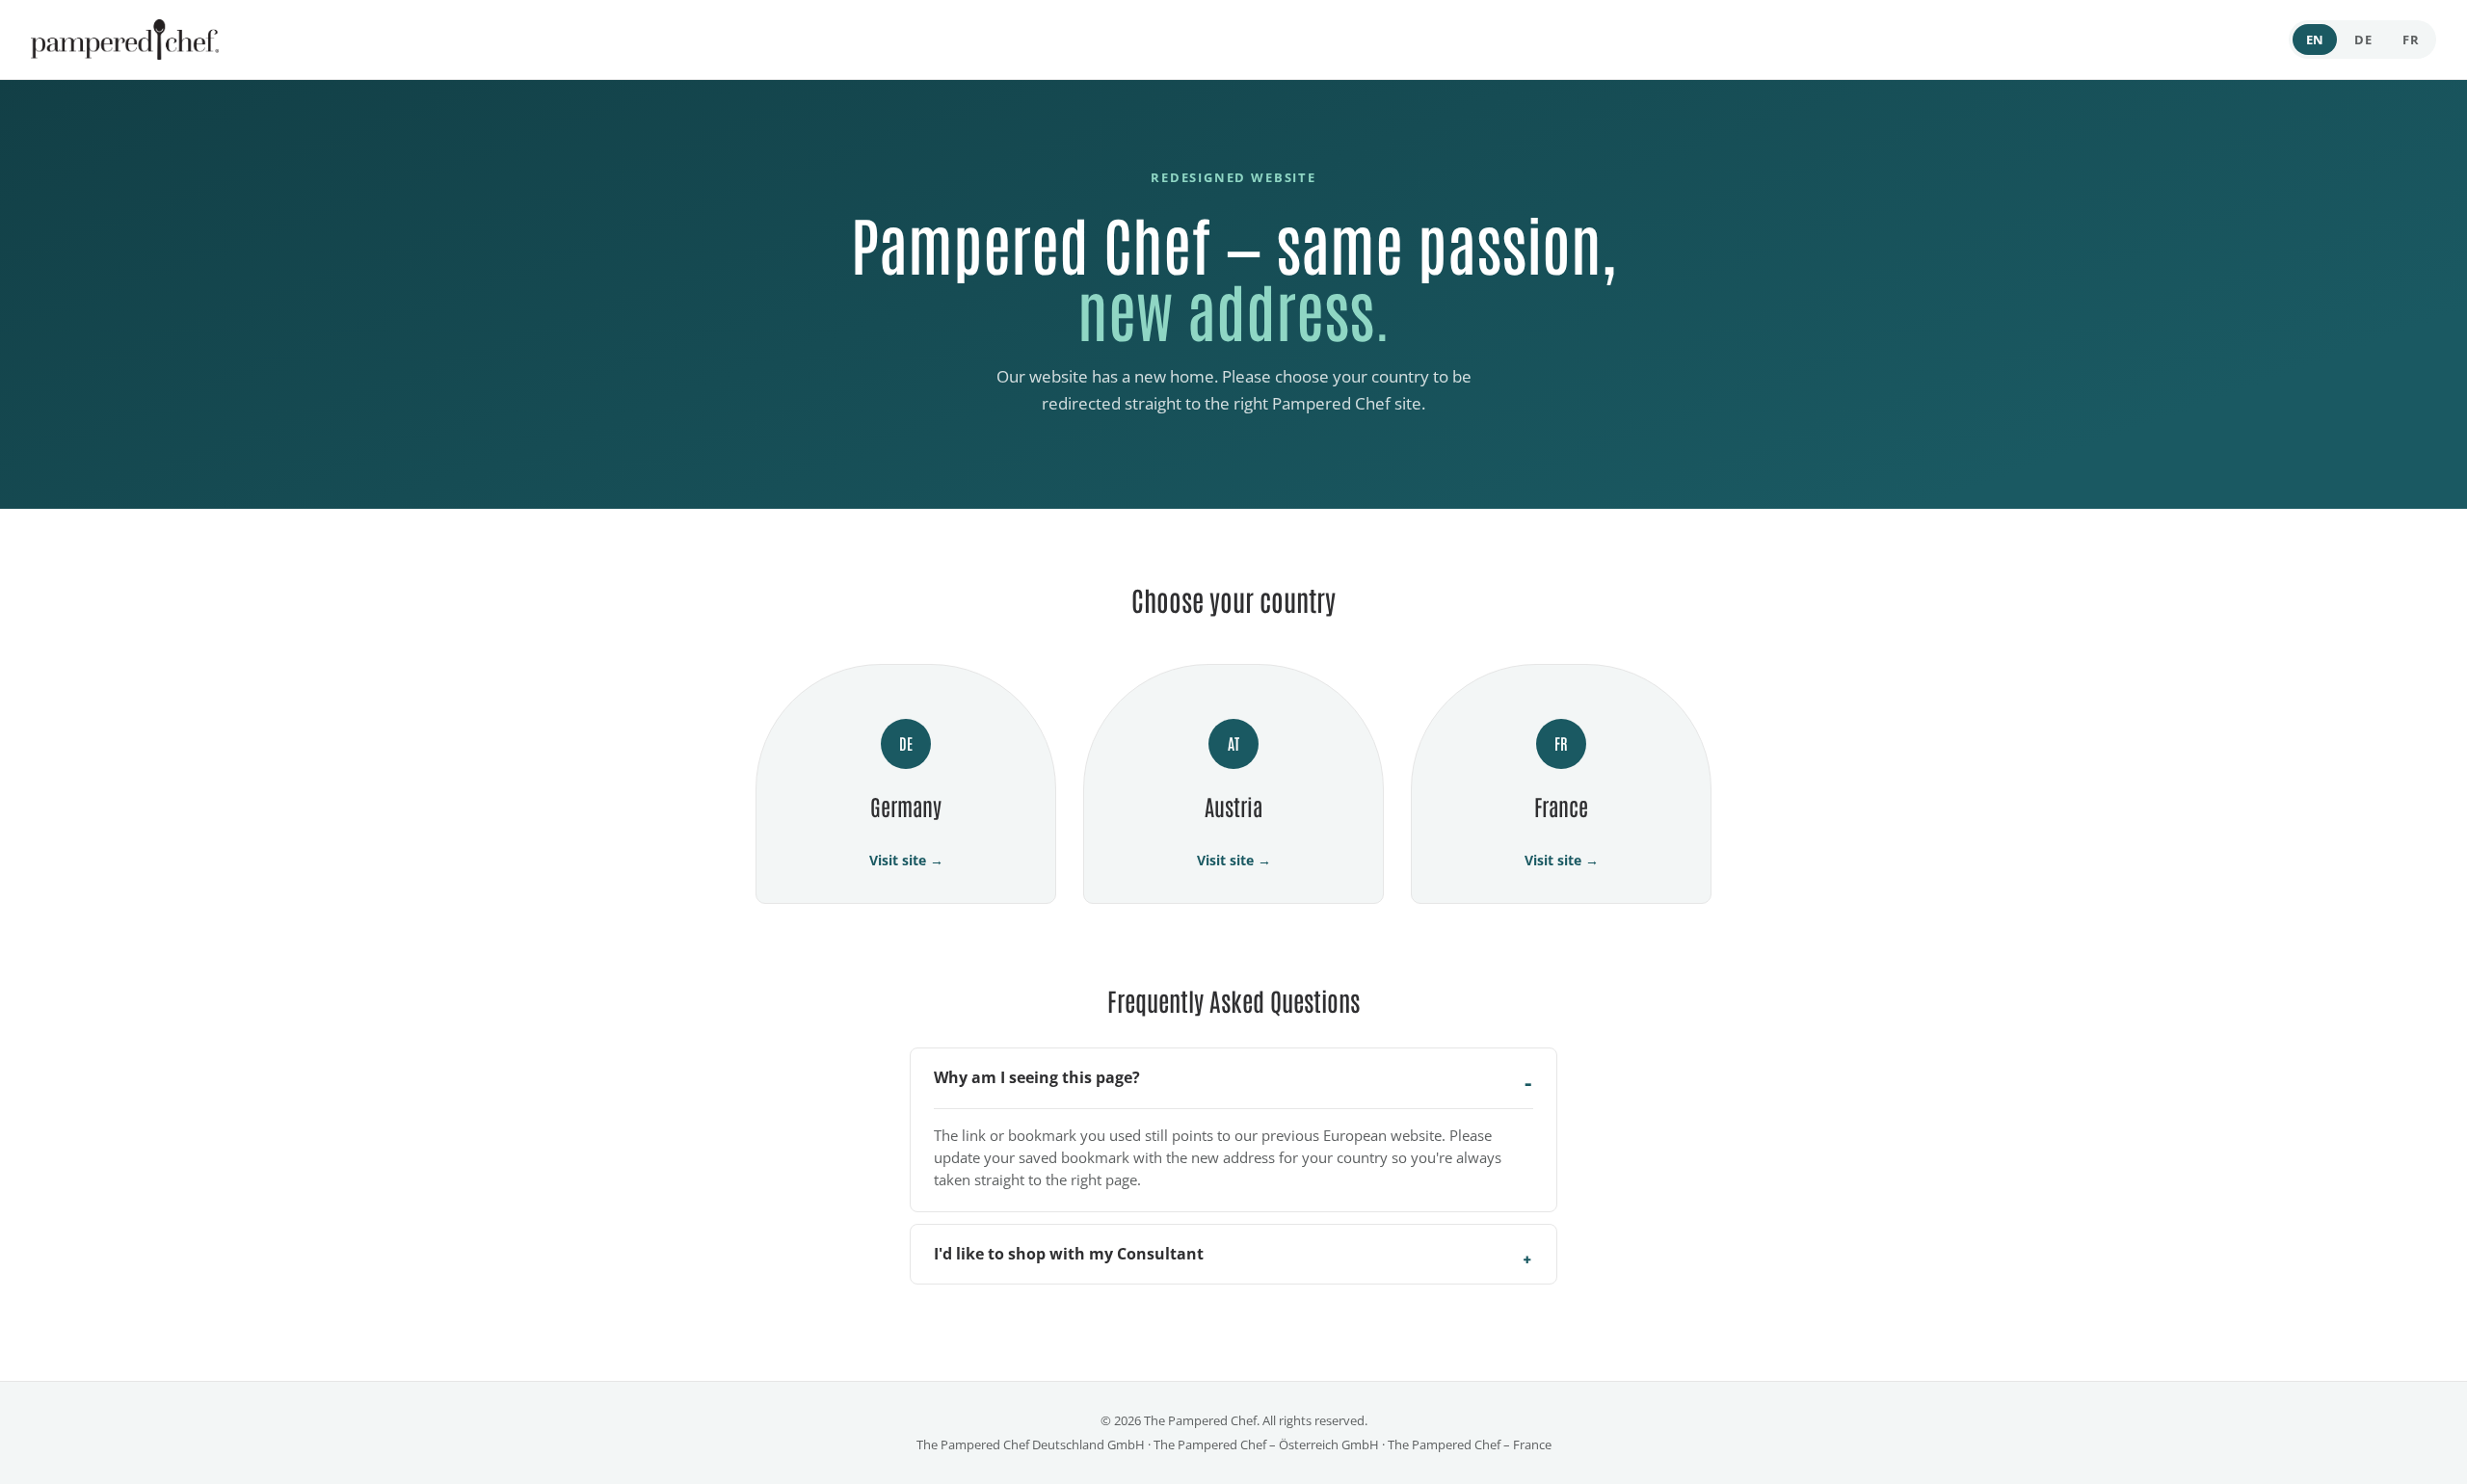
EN (2315, 40)
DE (2363, 40)
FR (2411, 40)
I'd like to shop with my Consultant (1069, 1254)
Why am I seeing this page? (1037, 1077)
